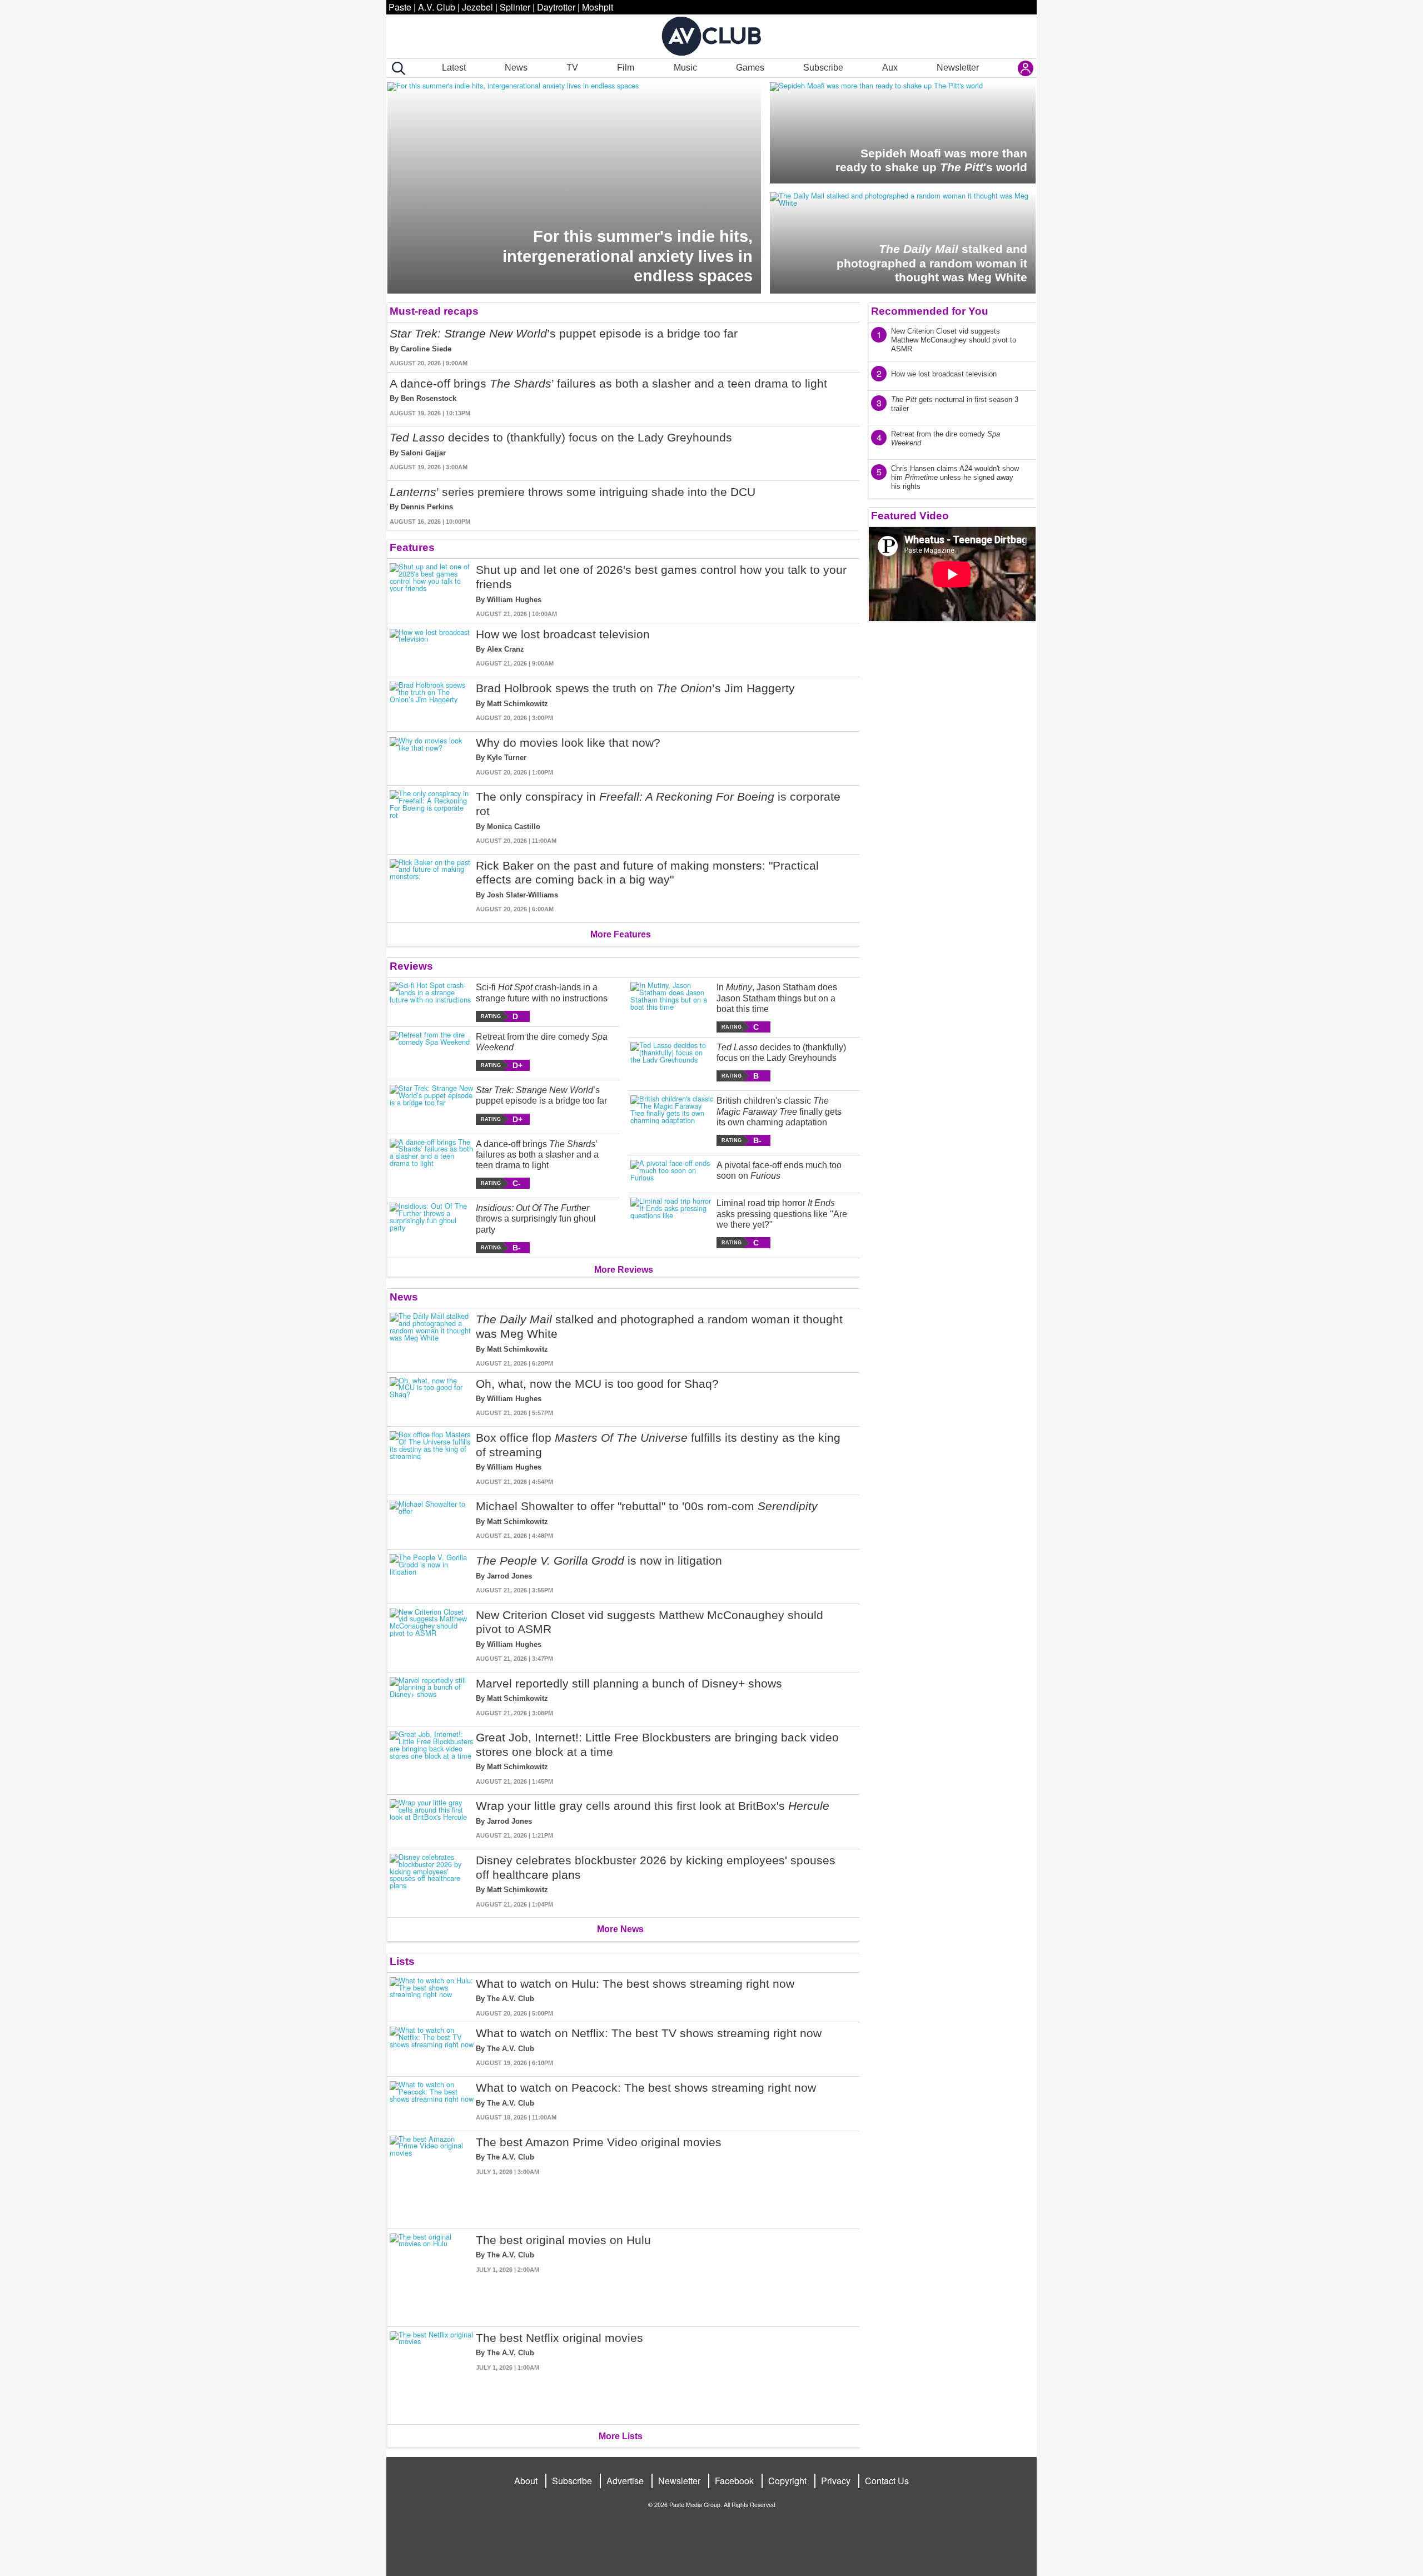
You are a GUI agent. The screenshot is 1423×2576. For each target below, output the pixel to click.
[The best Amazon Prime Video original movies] (432, 2178)
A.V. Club (437, 7)
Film (626, 68)
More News (620, 1929)
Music (685, 68)
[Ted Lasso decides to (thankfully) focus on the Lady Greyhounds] (672, 1062)
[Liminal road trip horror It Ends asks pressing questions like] (672, 1223)
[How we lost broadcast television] (432, 648)
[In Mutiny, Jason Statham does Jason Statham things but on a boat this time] (672, 1007)
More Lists (621, 2436)
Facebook (734, 2481)
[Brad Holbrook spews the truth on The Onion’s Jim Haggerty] (432, 702)
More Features (621, 934)
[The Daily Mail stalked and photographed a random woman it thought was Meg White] (432, 1340)
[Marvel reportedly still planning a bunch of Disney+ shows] (432, 1697)
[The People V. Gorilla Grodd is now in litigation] (432, 1574)
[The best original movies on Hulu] (432, 2275)
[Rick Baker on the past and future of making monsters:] (432, 886)
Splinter (515, 7)
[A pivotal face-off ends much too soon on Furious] (672, 1172)
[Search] (396, 68)
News (516, 68)
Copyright (787, 2481)
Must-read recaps (434, 311)
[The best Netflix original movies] (432, 2373)
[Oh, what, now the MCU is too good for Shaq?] (432, 1398)
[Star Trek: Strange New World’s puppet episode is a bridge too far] (432, 1105)
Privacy (836, 2481)
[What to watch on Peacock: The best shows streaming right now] (432, 2101)
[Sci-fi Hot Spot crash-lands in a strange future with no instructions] (432, 1002)
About (526, 2481)
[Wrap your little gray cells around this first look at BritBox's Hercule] (432, 1820)
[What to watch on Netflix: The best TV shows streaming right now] (432, 2047)
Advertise (625, 2481)
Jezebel (477, 7)
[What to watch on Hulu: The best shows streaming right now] (432, 1997)
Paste (400, 7)
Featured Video (910, 516)
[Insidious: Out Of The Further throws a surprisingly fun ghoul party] (432, 1228)
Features (412, 547)
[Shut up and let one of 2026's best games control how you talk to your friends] (432, 590)
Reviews (411, 966)
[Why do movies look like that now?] (432, 756)
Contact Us (887, 2481)
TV (572, 68)
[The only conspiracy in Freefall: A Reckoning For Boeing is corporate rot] (432, 817)
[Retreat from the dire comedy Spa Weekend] (432, 1051)
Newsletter (958, 68)
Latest (454, 68)
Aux (890, 68)
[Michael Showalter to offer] (432, 1520)
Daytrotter (556, 7)
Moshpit (598, 7)
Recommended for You (930, 311)
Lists (402, 1961)
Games (750, 68)
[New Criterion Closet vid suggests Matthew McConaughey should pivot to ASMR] (432, 1636)
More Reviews (624, 1270)
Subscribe (823, 68)
